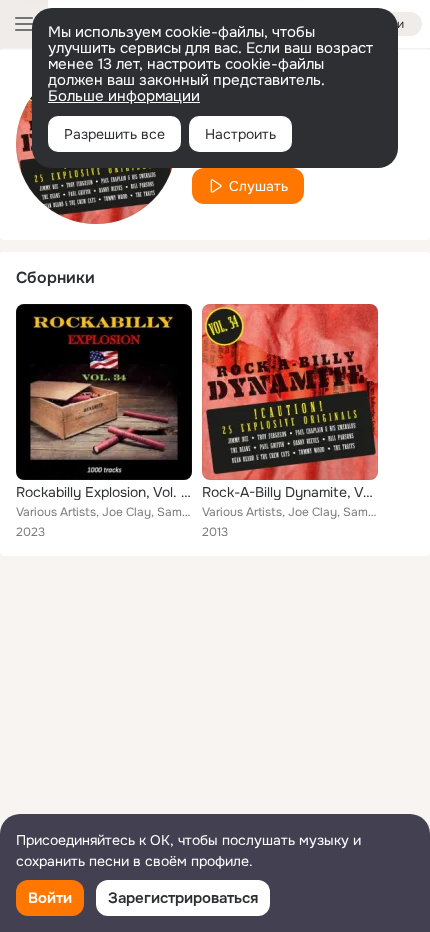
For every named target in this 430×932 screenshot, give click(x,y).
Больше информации (124, 96)
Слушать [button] (258, 186)
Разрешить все (114, 134)
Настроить (240, 134)
